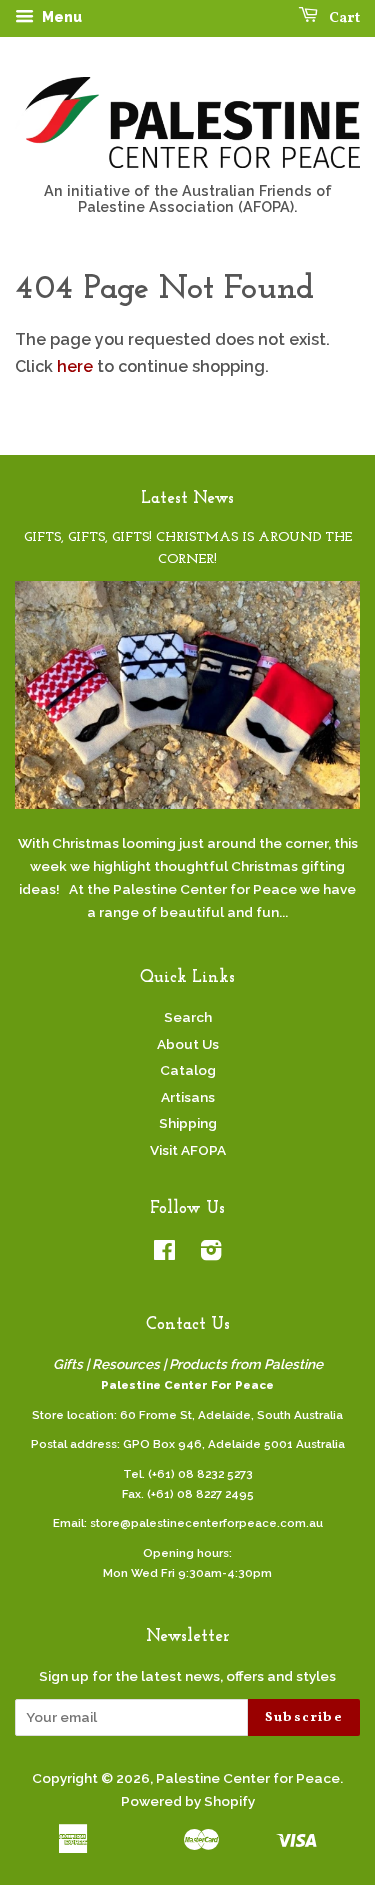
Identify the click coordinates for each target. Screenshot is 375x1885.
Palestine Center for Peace (248, 1778)
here (75, 366)
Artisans (188, 1097)
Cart (343, 18)
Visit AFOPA (188, 1150)
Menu (60, 17)
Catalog (188, 1070)
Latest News (187, 498)
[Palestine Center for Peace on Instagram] (211, 1254)
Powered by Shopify (188, 1801)
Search (188, 1017)
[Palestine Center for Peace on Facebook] (164, 1254)
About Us (188, 1044)
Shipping (188, 1123)
